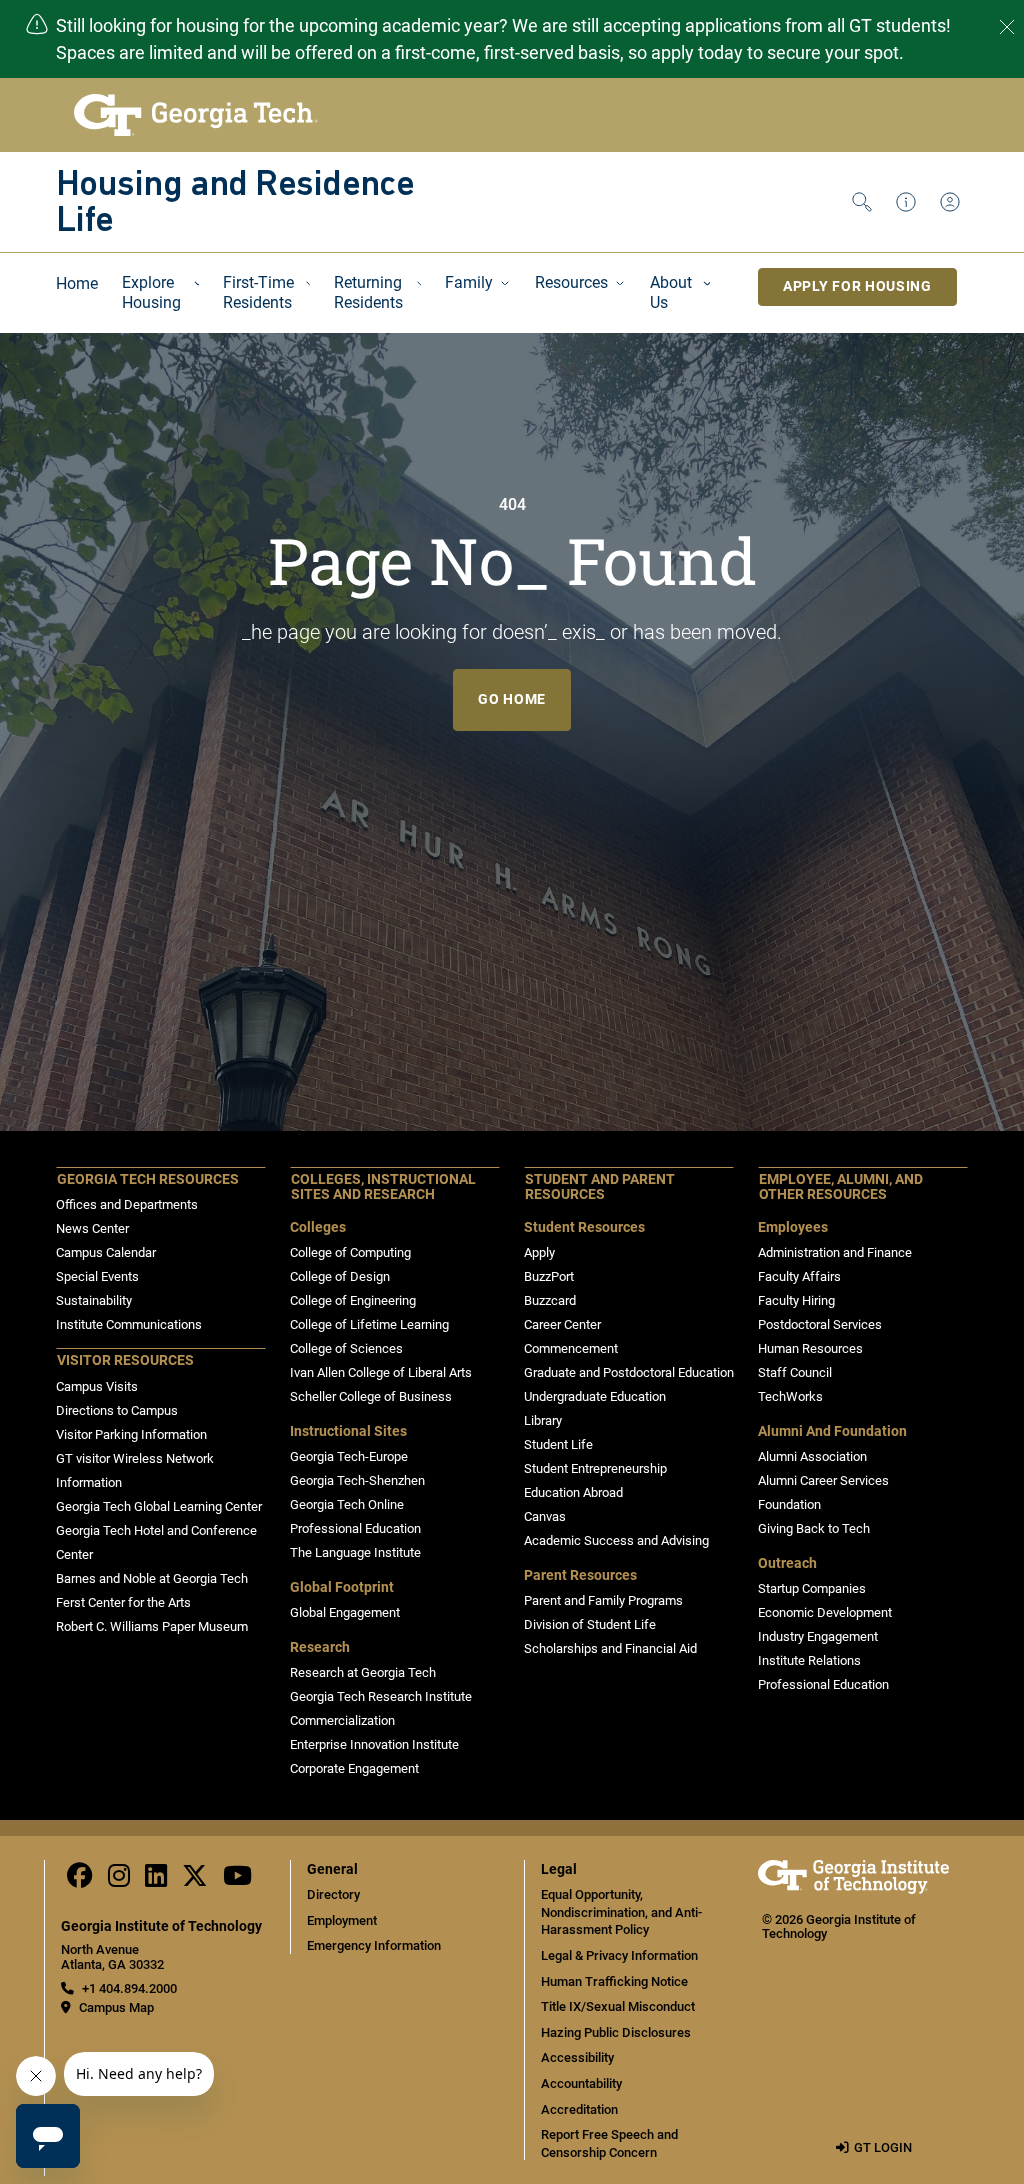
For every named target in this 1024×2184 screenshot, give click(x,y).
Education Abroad (573, 1492)
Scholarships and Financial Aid (610, 1648)
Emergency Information (374, 1945)
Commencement (571, 1348)
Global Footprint (342, 1587)
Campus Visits (97, 1386)
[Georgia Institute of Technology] (196, 115)
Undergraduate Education (595, 1396)
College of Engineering (353, 1300)
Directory (333, 1894)
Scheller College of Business (371, 1396)
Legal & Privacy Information (619, 1955)
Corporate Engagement (354, 1768)
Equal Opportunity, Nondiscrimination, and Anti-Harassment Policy (621, 1912)
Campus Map (116, 2007)
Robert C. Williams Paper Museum (152, 1626)
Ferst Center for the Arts (123, 1602)
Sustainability (94, 1300)
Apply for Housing (857, 286)
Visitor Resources (125, 1360)
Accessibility (577, 2057)
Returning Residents (368, 292)
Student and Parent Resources (600, 1187)
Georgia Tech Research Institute (381, 1696)
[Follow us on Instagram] (119, 1880)
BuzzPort (549, 1276)
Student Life (558, 1444)
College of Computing (350, 1252)
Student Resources (584, 1227)
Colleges (318, 1227)
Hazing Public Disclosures (616, 2032)
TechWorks (790, 1396)
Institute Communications (129, 1324)
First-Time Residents (258, 292)
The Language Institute (355, 1552)
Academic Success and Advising (616, 1540)
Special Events (97, 1276)
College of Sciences (346, 1348)
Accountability (581, 2083)
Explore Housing (151, 292)
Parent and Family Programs (603, 1600)
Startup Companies (812, 1588)
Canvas (545, 1516)
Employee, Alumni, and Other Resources (841, 1187)
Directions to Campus (117, 1410)
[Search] (866, 202)
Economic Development (825, 1612)
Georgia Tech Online (347, 1504)
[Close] (1007, 27)
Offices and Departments (127, 1204)
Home (77, 283)
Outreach (787, 1563)
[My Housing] (954, 202)
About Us (671, 292)
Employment (342, 1920)
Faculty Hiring (796, 1300)
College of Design (340, 1276)
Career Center (562, 1324)
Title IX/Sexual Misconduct (618, 2006)
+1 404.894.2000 (129, 1988)
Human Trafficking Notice (614, 1981)
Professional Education (355, 1528)
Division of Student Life (590, 1624)
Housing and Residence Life (235, 204)
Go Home (512, 699)
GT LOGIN (883, 2147)
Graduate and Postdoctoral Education (629, 1372)
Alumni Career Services (823, 1480)
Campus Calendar (106, 1252)
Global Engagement (345, 1612)
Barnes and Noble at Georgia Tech (152, 1578)
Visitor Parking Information (131, 1434)
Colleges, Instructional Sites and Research (383, 1187)
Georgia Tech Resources (148, 1179)
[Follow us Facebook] (80, 1880)
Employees (793, 1227)
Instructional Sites (348, 1431)
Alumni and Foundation (832, 1431)
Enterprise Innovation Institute (374, 1744)
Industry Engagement (818, 1636)
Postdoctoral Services (820, 1324)
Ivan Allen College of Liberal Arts (381, 1372)
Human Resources (810, 1348)
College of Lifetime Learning (369, 1324)
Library (543, 1420)
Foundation (789, 1504)
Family (469, 282)
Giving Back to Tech (814, 1528)
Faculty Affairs (799, 1276)
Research (320, 1647)
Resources (571, 282)
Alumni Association (812, 1456)
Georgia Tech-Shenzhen (357, 1480)
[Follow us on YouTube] (237, 1880)
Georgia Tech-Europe (349, 1456)
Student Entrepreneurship (595, 1468)
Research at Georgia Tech (363, 1672)
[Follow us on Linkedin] (156, 1880)
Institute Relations (809, 1660)
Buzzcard (550, 1300)
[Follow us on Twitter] (195, 1880)
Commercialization (342, 1720)
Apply (539, 1252)
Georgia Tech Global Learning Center (159, 1506)
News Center (92, 1228)
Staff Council (795, 1372)
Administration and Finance (835, 1252)
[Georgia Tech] (853, 1889)
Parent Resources (580, 1575)
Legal (559, 1869)
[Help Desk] (910, 202)
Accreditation (579, 2109)
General (332, 1869)
